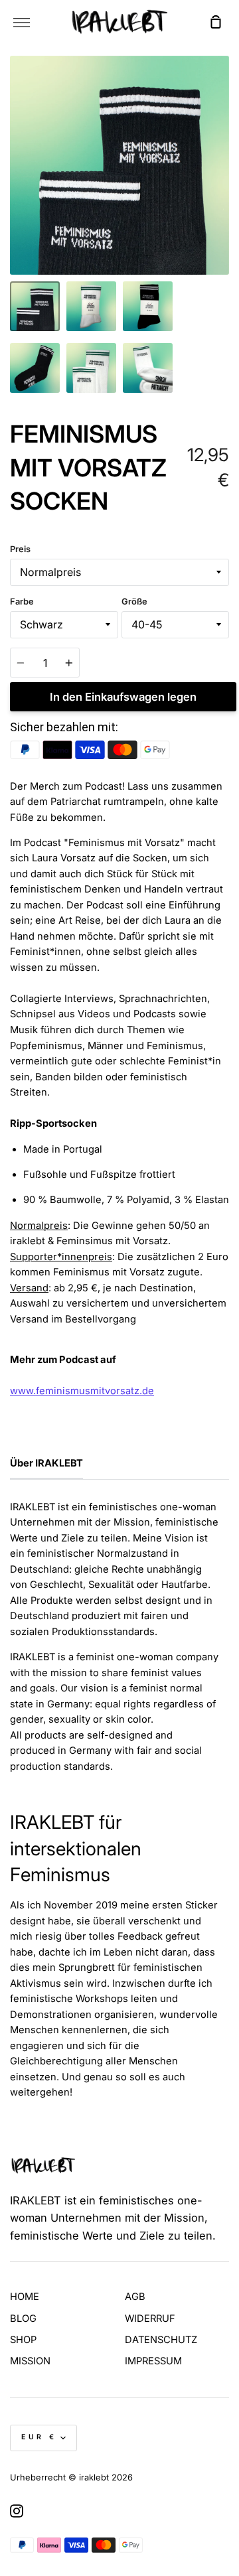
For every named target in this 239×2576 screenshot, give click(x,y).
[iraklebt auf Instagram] (17, 2511)
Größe (134, 602)
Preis (20, 549)
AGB (135, 2297)
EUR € (39, 2437)
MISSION (30, 2361)
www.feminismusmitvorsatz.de (82, 1391)
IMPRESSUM (153, 2361)
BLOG (23, 2319)
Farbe (22, 602)
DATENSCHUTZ (161, 2340)
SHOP (23, 2340)
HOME (25, 2297)
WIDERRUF (150, 2319)
